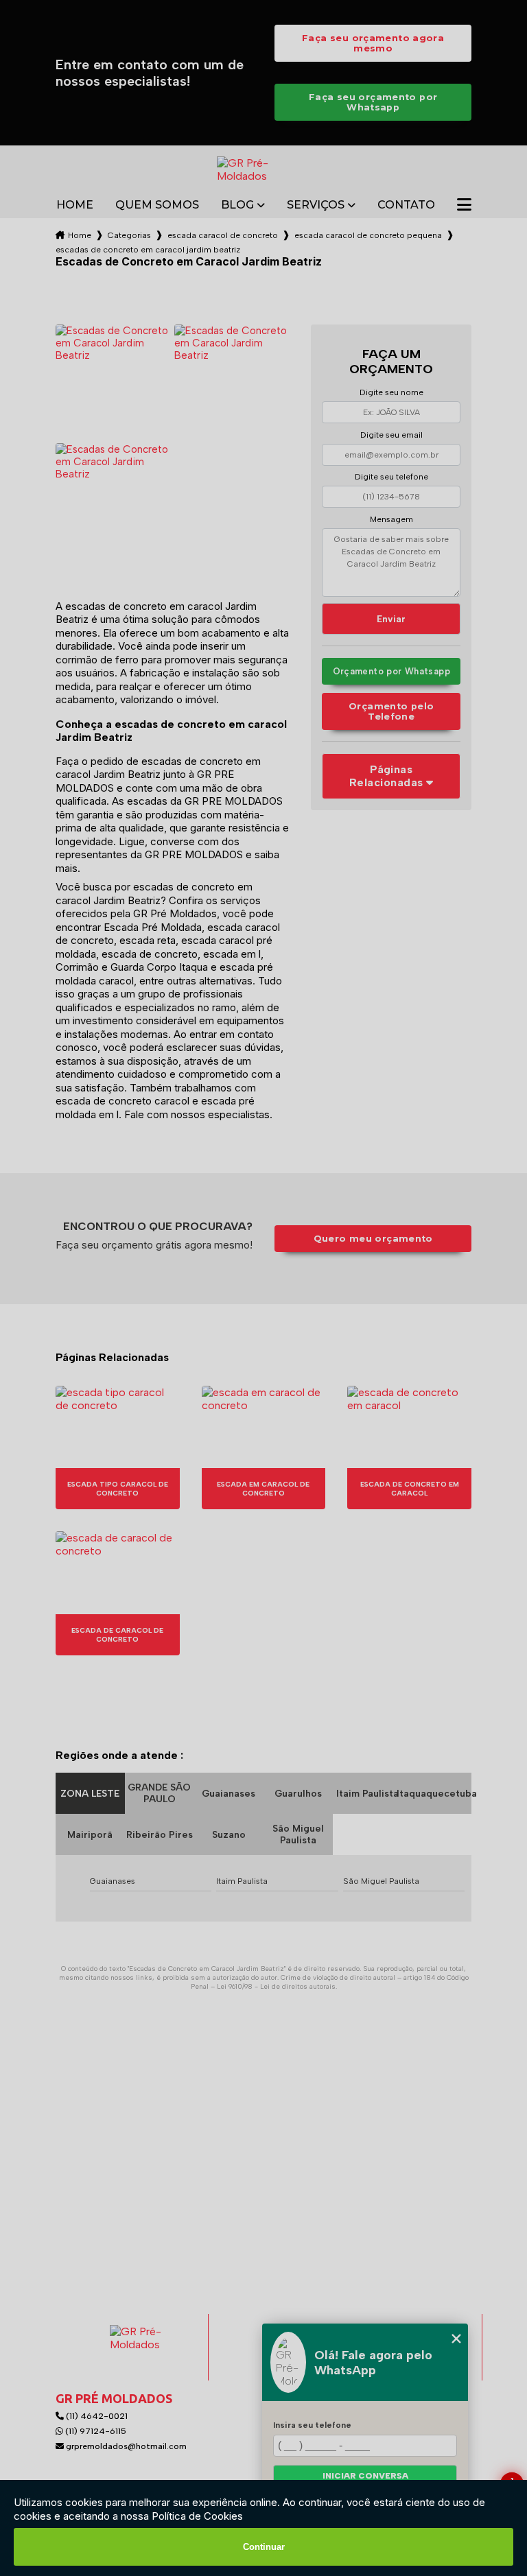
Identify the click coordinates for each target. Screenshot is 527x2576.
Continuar (264, 2547)
